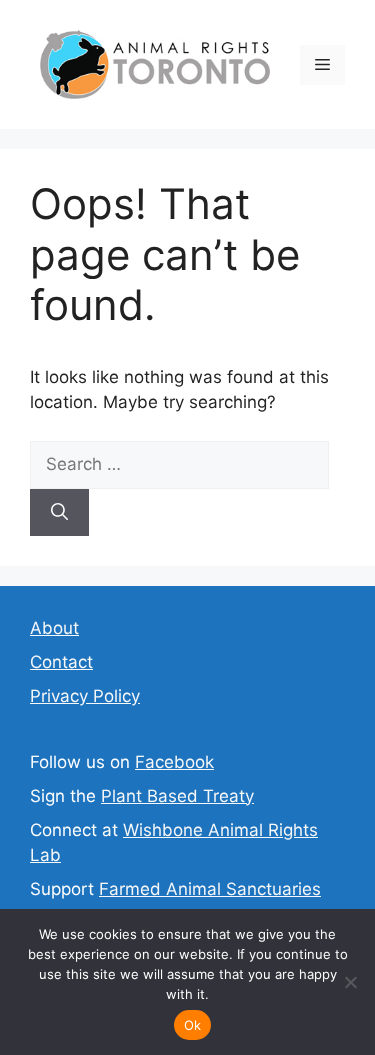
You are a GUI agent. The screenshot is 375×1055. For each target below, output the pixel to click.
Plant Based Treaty (177, 796)
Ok (193, 1025)
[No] (350, 982)
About (54, 628)
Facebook (174, 762)
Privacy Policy (85, 696)
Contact (61, 662)
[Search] (59, 513)
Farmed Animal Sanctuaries (210, 889)
